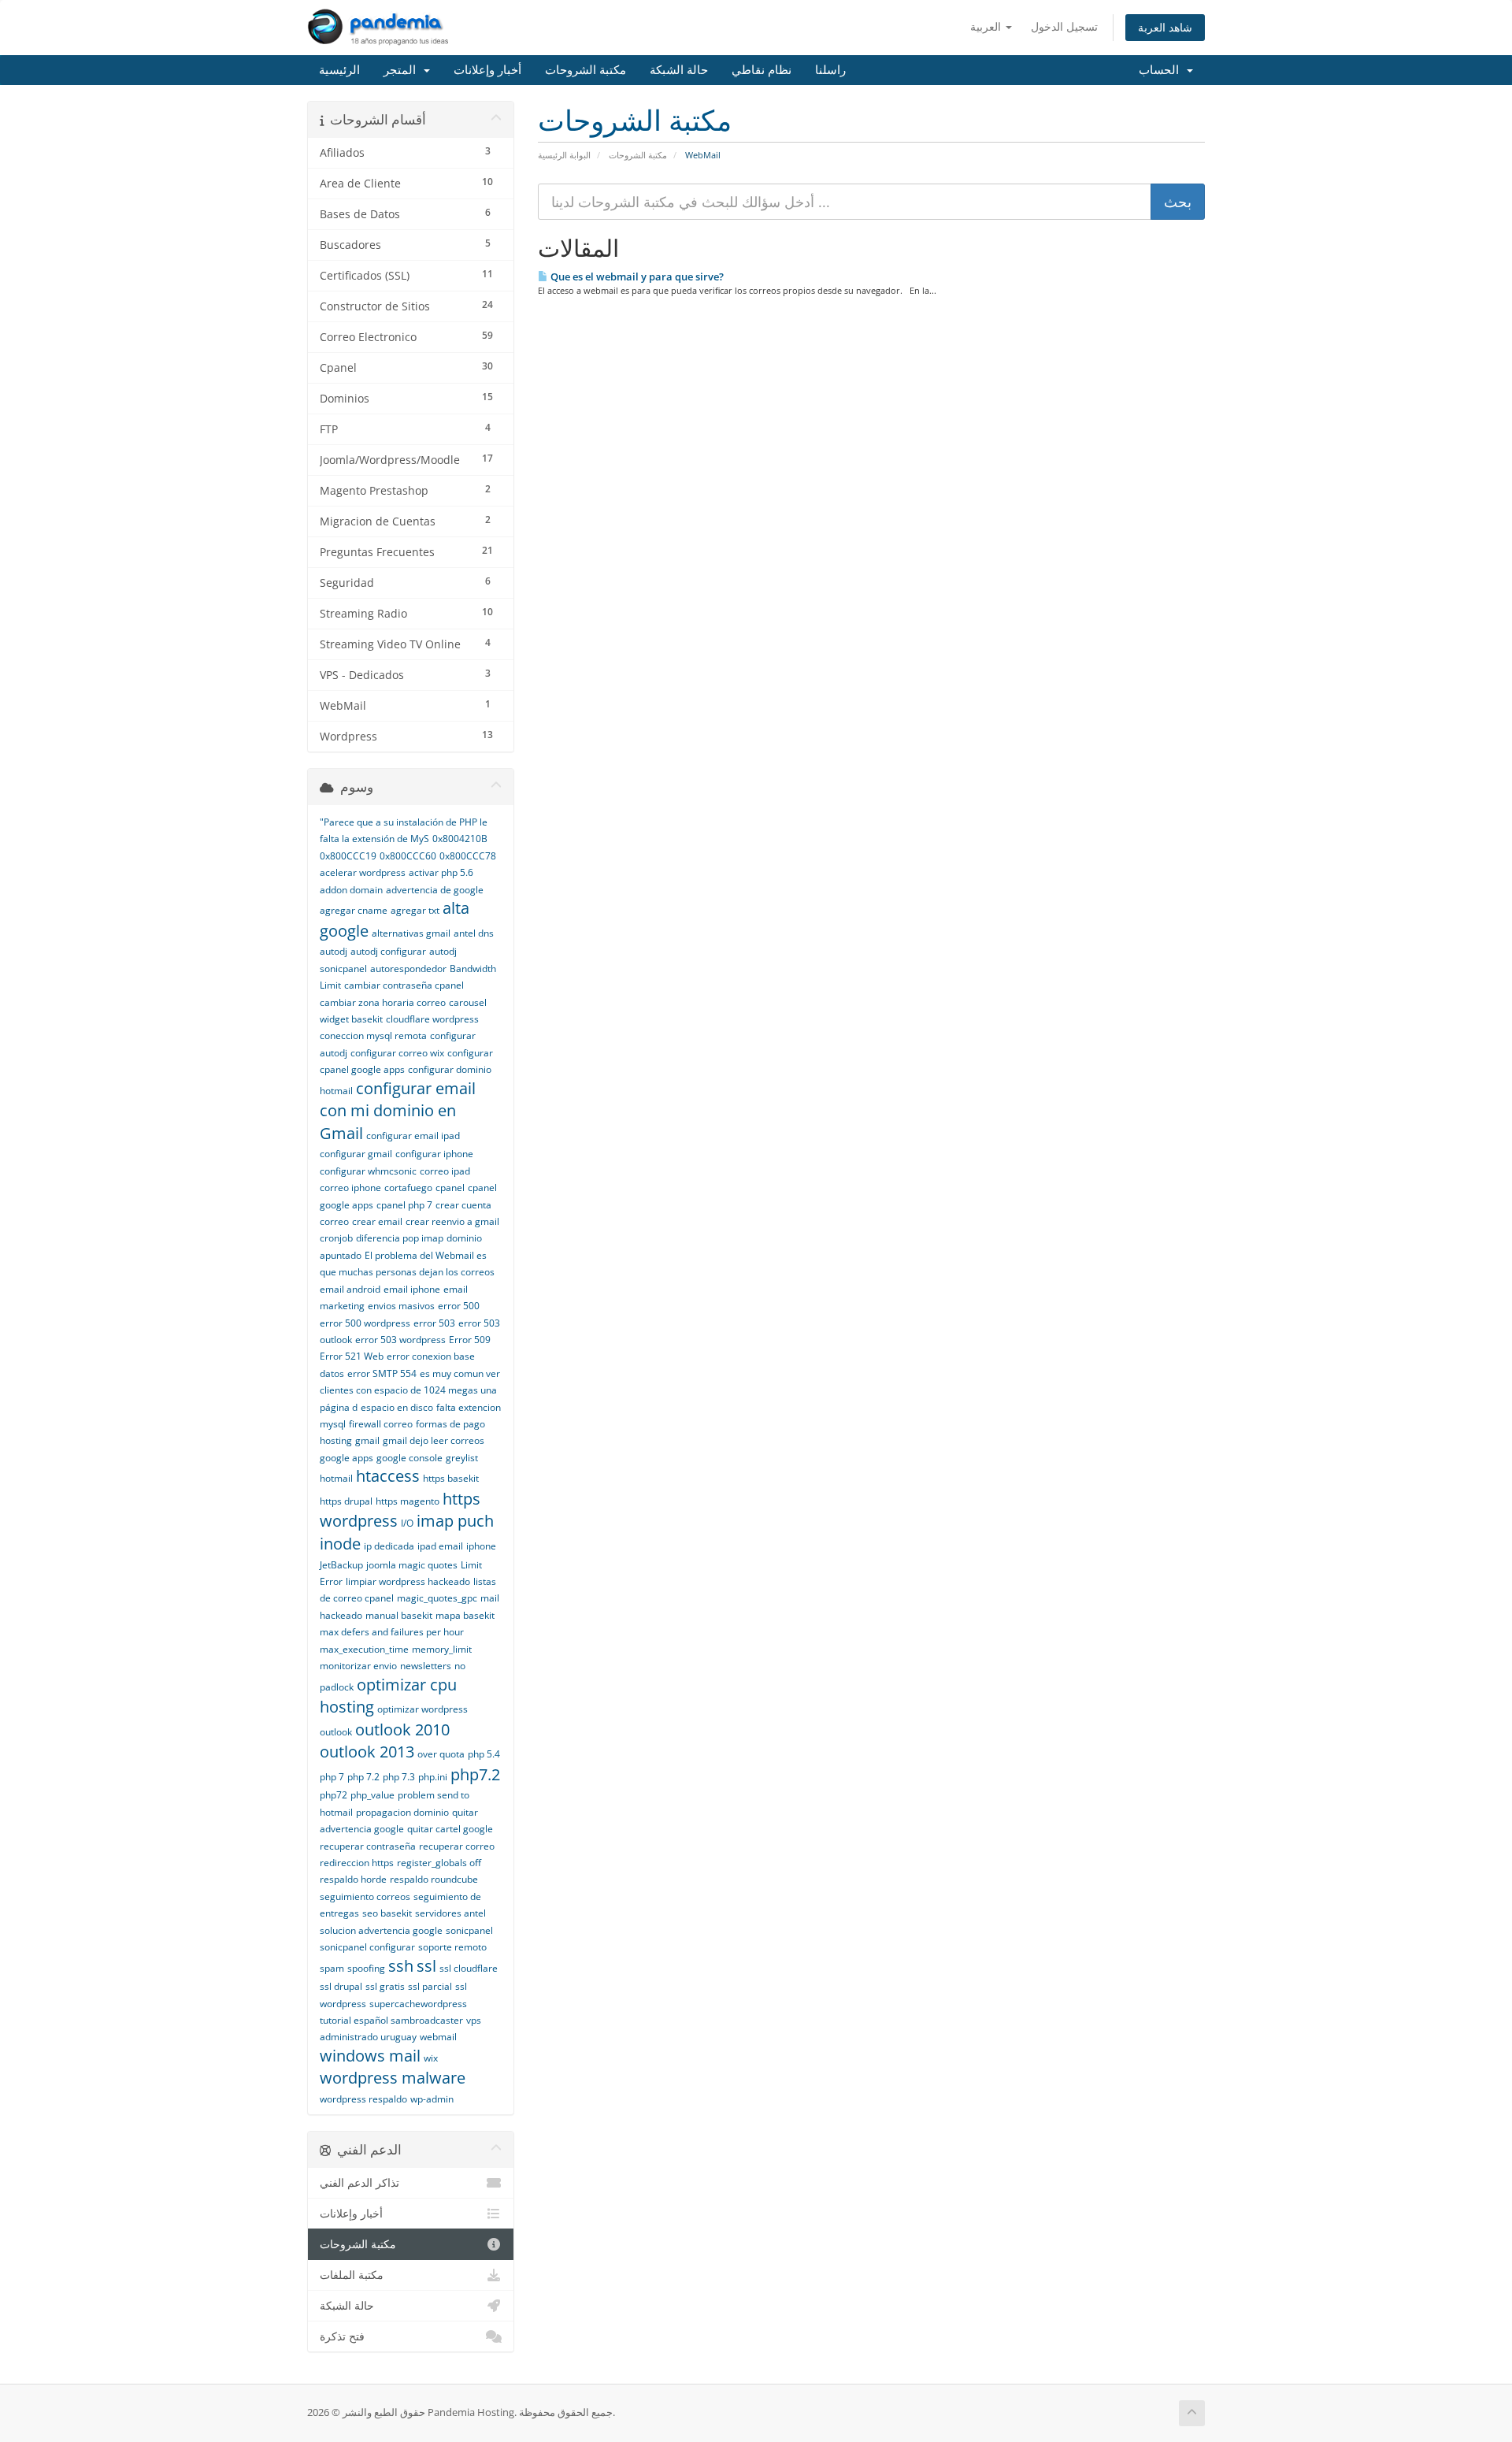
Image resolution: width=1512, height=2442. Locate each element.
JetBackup (341, 1565)
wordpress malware (393, 2078)
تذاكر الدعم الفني (359, 2183)
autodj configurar (388, 951)
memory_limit (442, 1649)
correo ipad (445, 1171)
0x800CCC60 (408, 856)
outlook (336, 1732)
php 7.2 (363, 1777)
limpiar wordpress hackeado (408, 1581)
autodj (334, 951)
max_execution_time (364, 1649)
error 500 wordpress (365, 1323)
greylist (462, 1458)
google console (409, 1458)
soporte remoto (452, 1947)
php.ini (433, 1777)
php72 (334, 1795)
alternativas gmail (411, 933)
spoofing (366, 1968)
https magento (408, 1501)
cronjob (336, 1238)
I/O (407, 1523)
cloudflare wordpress (432, 1019)
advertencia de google (435, 890)
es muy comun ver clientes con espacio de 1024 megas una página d (410, 1390)
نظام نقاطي (762, 70)
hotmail (336, 1478)
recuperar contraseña (368, 1846)
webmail (438, 2037)
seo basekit (387, 1913)
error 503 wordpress (400, 1340)
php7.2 (475, 1774)
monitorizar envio (358, 1666)
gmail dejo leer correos (434, 1440)
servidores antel (450, 1913)
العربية (987, 26)
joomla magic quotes (412, 1565)
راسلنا (830, 70)
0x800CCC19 (348, 856)
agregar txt (415, 910)
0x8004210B (460, 839)
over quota (441, 1754)
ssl (426, 1966)
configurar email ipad (413, 1136)
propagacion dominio (402, 1812)
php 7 (332, 1777)
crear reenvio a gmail (452, 1221)
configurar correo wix (397, 1053)
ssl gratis (385, 1986)
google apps (346, 1458)
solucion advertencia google (381, 1930)
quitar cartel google (450, 1829)
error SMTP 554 (382, 1373)
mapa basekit (465, 1615)
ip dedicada (389, 1546)
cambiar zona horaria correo (383, 1002)
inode (340, 1544)
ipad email (440, 1546)
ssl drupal (341, 1986)
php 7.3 (399, 1777)
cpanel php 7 (404, 1205)
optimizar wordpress (422, 1709)
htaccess (388, 1476)
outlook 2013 (367, 1752)
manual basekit (399, 1615)
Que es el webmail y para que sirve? (636, 276)
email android (350, 1289)
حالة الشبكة (679, 70)
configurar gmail (356, 1154)
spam (332, 1968)
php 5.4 (484, 1754)
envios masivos (401, 1306)
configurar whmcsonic (368, 1171)
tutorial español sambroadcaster (391, 2020)
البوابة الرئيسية (564, 155)
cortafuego (408, 1188)
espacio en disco (397, 1407)
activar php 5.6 (441, 872)
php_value (372, 1795)
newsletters (426, 1666)
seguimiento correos (365, 1896)
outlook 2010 (402, 1729)
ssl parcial (430, 1986)
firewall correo (381, 1424)
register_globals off (439, 1863)
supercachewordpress (418, 2004)
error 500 (459, 1306)
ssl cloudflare (469, 1968)
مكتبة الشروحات (586, 70)
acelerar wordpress (363, 872)
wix (431, 2058)
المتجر (403, 70)
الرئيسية (339, 70)
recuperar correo (457, 1846)
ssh (401, 1966)
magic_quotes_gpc (437, 1598)
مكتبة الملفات (352, 2275)
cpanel (450, 1188)
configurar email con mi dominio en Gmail (398, 1111)
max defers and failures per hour (392, 1632)
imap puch (455, 1521)
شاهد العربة (1165, 27)
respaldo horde (353, 1879)
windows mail (370, 2056)
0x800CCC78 (468, 856)
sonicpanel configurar (367, 1947)
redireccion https (357, 1863)
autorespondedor (408, 969)
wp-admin (432, 2099)
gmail (367, 1440)
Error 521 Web (352, 1356)
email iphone (412, 1289)
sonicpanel (469, 1930)
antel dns (474, 933)
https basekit (451, 1478)
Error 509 (470, 1340)
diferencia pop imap (400, 1238)
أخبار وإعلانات (487, 70)
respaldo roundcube (434, 1879)
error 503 (434, 1323)
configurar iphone (434, 1154)
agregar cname (354, 910)
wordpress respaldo (363, 2099)
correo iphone (350, 1188)
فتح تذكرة (342, 2336)
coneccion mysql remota (373, 1035)
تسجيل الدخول (1064, 26)
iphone (481, 1546)
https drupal (346, 1501)
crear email (377, 1221)
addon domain (351, 890)
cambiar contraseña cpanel (404, 985)
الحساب (1162, 70)
